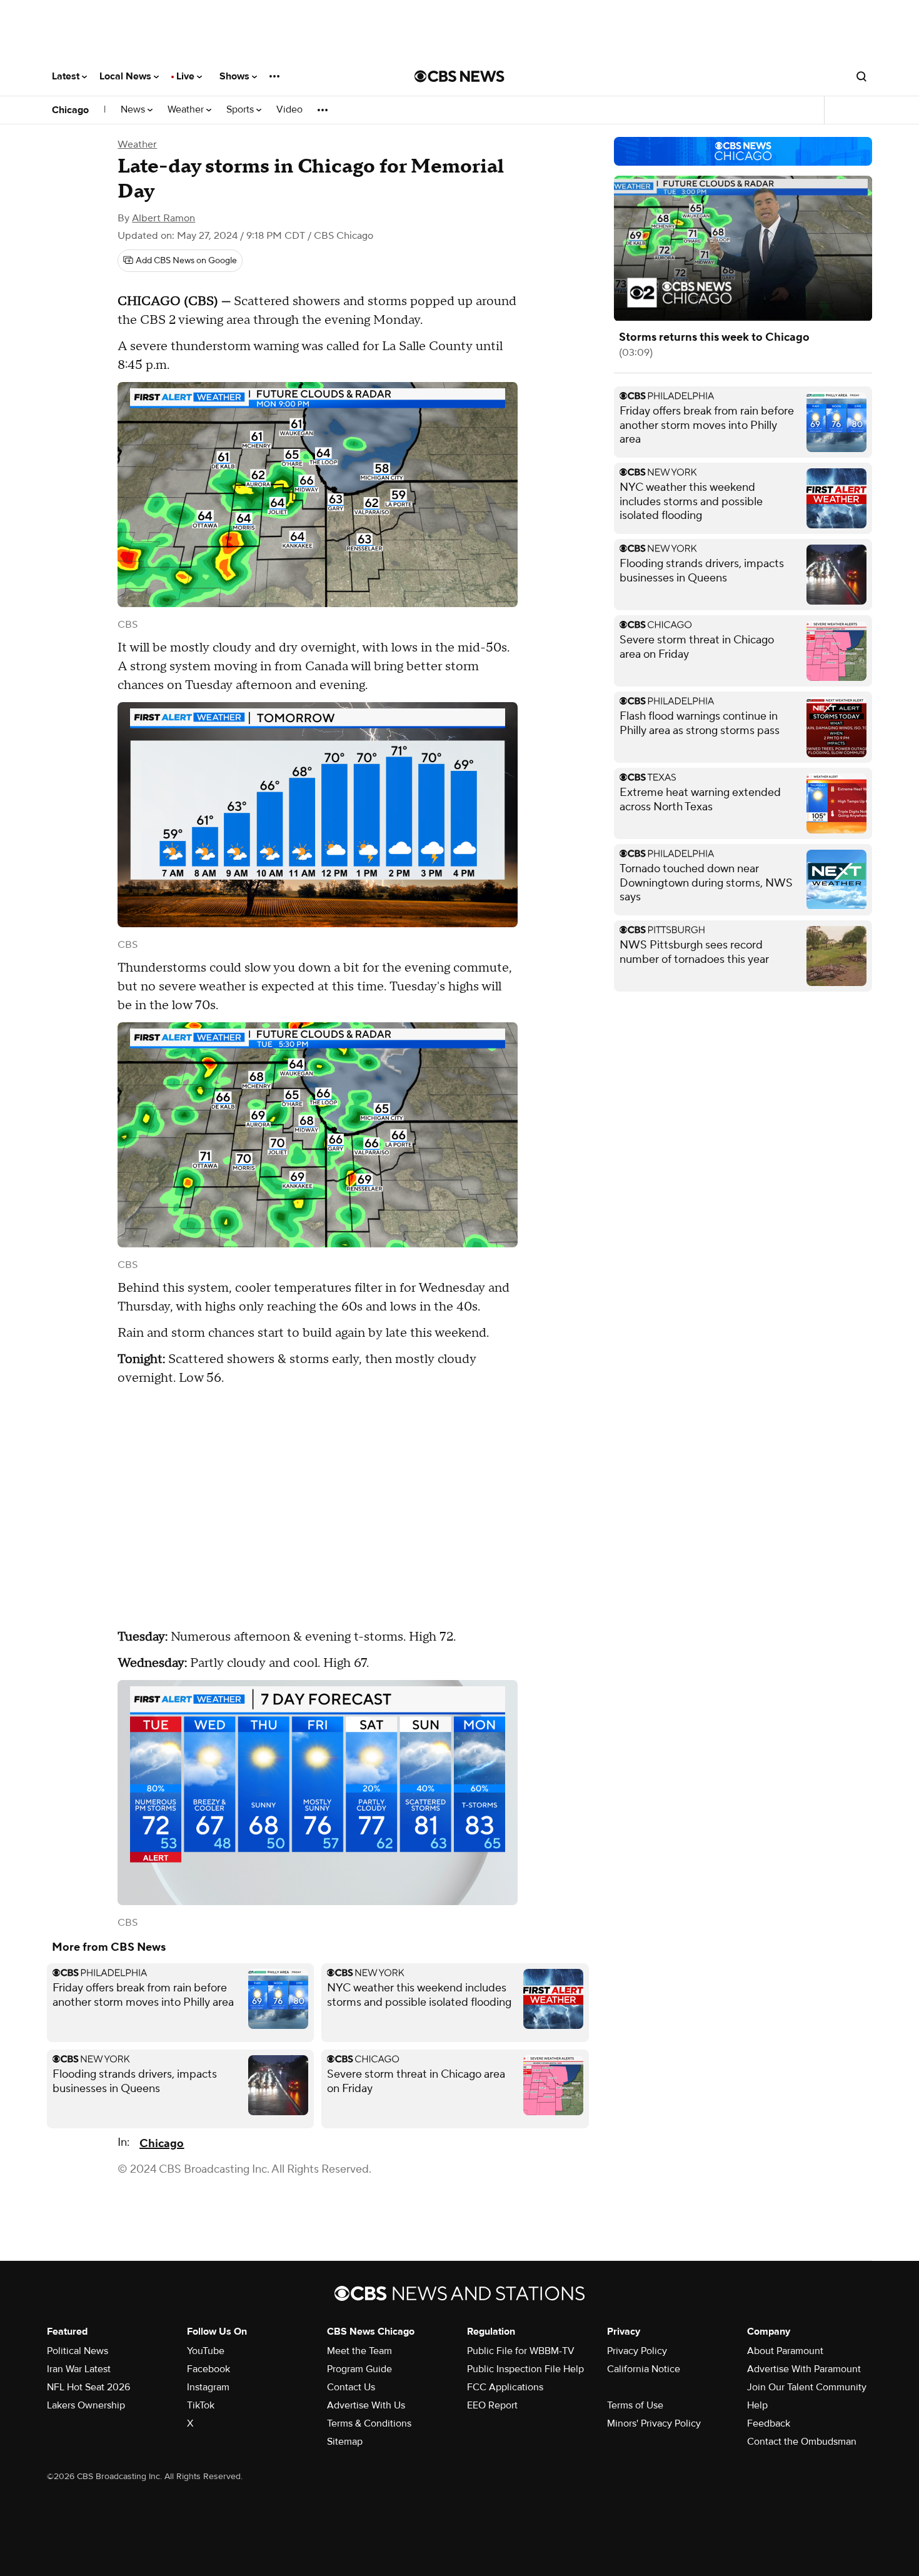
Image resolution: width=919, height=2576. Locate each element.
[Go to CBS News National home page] (459, 76)
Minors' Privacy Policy (654, 2423)
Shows (236, 76)
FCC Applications (505, 2387)
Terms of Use (635, 2405)
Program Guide (359, 2369)
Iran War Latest (79, 2369)
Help (757, 2405)
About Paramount (785, 2351)
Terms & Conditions (369, 2423)
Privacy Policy (637, 2351)
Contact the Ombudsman (802, 2442)
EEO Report (492, 2405)
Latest (67, 76)
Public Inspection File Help (525, 2369)
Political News (78, 2351)
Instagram (208, 2387)
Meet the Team (359, 2351)
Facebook (208, 2369)
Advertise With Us (366, 2405)
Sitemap (345, 2442)
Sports (241, 110)
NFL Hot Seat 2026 (88, 2387)
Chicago (70, 110)
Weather (187, 110)
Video (289, 110)
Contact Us (351, 2387)
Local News (127, 76)
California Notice (644, 2369)
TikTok (201, 2405)
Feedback (769, 2423)
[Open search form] (861, 76)
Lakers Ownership (86, 2405)
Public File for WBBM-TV (521, 2351)
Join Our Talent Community (807, 2387)
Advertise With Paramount (804, 2369)
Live (187, 76)
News (134, 110)
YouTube (206, 2351)
